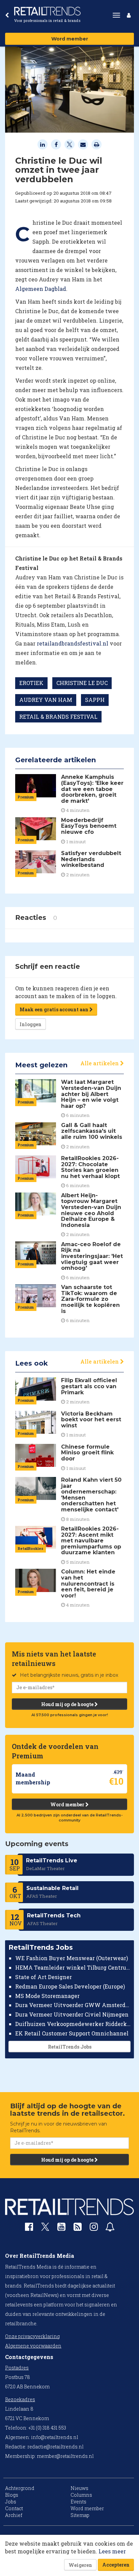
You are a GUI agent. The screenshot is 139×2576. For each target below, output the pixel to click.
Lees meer (112, 2551)
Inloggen (31, 1024)
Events (78, 2502)
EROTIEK (31, 683)
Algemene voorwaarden (33, 2346)
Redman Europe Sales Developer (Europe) (70, 1986)
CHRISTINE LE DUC (82, 683)
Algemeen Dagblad (41, 289)
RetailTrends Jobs (70, 2047)
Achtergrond (20, 2488)
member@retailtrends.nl (65, 2456)
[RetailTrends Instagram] (94, 2228)
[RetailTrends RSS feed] (78, 2228)
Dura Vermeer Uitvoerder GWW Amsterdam (73, 2005)
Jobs (11, 2502)
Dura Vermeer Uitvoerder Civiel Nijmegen (72, 2014)
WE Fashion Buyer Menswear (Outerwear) (72, 1958)
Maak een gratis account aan (54, 1009)
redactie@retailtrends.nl (55, 2447)
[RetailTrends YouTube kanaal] (61, 2228)
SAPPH (95, 700)
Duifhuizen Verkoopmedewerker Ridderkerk (73, 2024)
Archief (14, 2515)
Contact (14, 2508)
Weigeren (80, 2565)
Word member (70, 39)
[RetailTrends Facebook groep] (29, 2228)
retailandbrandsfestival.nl (73, 643)
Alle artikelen (100, 1063)
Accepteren (116, 2565)
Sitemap (80, 2515)
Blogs (12, 2495)
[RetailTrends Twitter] (45, 2229)
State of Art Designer (44, 1977)
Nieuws (79, 2488)
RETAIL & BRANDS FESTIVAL (58, 717)
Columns (81, 2495)
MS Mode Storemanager (47, 1996)
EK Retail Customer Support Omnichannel (72, 2033)
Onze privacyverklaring (32, 2336)
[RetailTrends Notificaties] (110, 2228)
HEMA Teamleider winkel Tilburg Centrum (73, 1967)
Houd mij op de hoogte (68, 1704)
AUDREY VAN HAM (46, 700)
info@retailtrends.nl (55, 2437)
